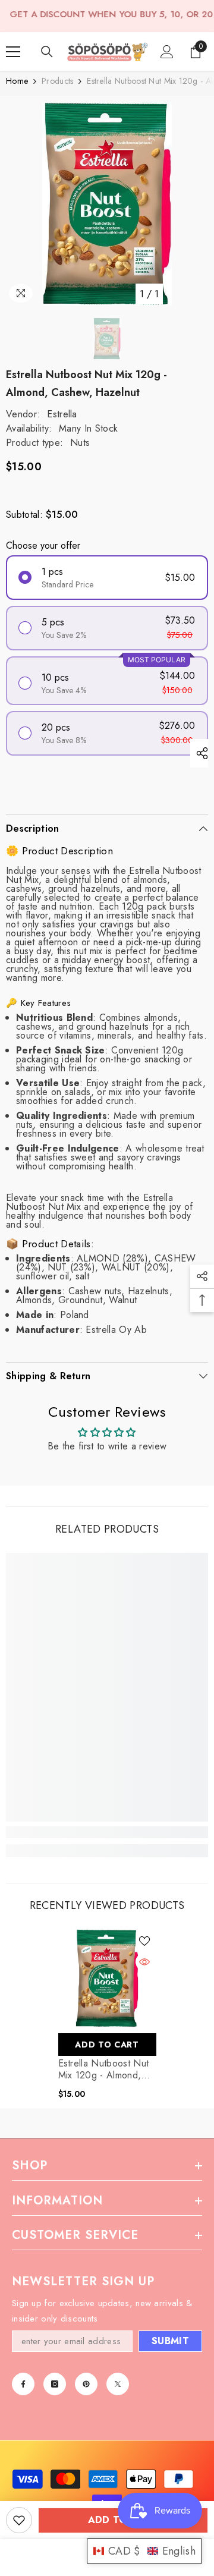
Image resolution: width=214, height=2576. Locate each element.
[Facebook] (23, 2384)
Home (17, 81)
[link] (107, 1832)
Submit (170, 2341)
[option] (107, 204)
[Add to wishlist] (19, 2520)
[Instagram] (55, 2384)
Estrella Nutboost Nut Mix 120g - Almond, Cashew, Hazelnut (104, 2069)
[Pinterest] (86, 2384)
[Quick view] (144, 1962)
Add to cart (107, 2045)
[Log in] (167, 52)
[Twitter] (118, 2384)
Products (57, 81)
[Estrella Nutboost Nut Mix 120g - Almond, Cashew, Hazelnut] (107, 1978)
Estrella (62, 414)
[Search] (47, 52)
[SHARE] (199, 753)
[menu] (13, 52)
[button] (144, 2551)
